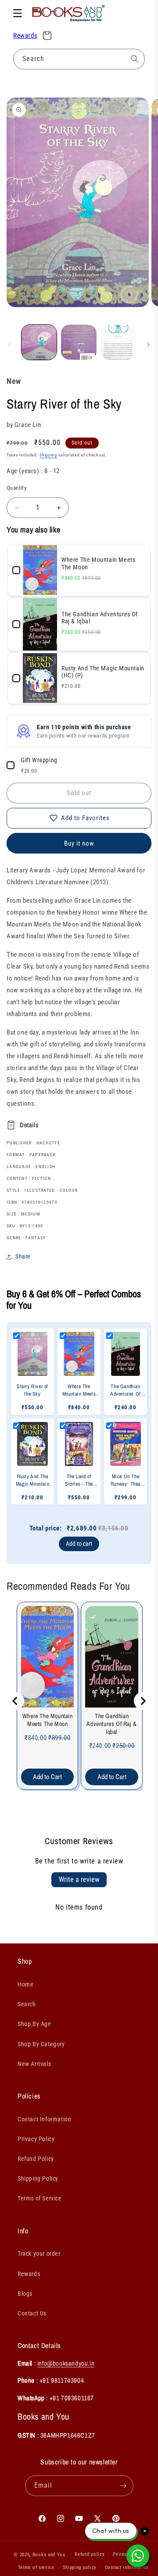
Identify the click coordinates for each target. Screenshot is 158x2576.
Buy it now (79, 843)
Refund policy (90, 2554)
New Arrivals (34, 2064)
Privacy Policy (36, 2139)
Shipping (48, 455)
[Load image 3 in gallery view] (118, 342)
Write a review (79, 1880)
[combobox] (79, 59)
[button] (18, 13)
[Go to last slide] (15, 1701)
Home (25, 1984)
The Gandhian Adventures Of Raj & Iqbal (111, 1724)
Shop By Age (34, 2024)
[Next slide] (143, 1701)
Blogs (25, 2294)
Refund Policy (36, 2159)
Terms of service (36, 2567)
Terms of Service (40, 2198)
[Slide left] (10, 344)
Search (27, 2004)
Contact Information (44, 2119)
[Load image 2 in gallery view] (79, 342)
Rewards (25, 36)
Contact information (127, 2567)
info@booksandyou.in (66, 2363)
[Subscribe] (123, 2486)
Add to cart (79, 1544)
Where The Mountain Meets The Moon (48, 1720)
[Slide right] (148, 344)
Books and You (49, 2554)
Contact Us (32, 2313)
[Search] (135, 59)
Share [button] (23, 1256)
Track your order (39, 2254)
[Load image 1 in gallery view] (39, 342)
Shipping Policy (38, 2178)
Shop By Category (41, 2044)
